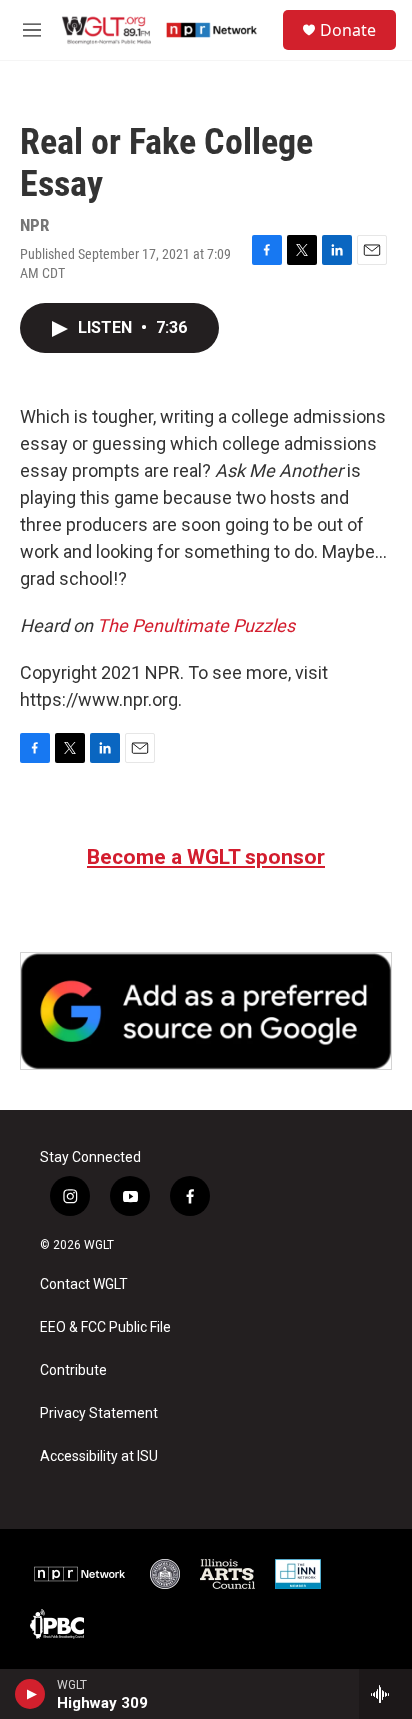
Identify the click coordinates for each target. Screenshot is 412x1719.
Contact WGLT (84, 1284)
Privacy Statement (99, 1413)
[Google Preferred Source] (206, 1011)
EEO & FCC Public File (105, 1327)
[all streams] (385, 1694)
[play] (30, 1694)
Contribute (73, 1370)
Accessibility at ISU (99, 1456)
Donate (348, 30)
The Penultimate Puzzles (196, 625)
